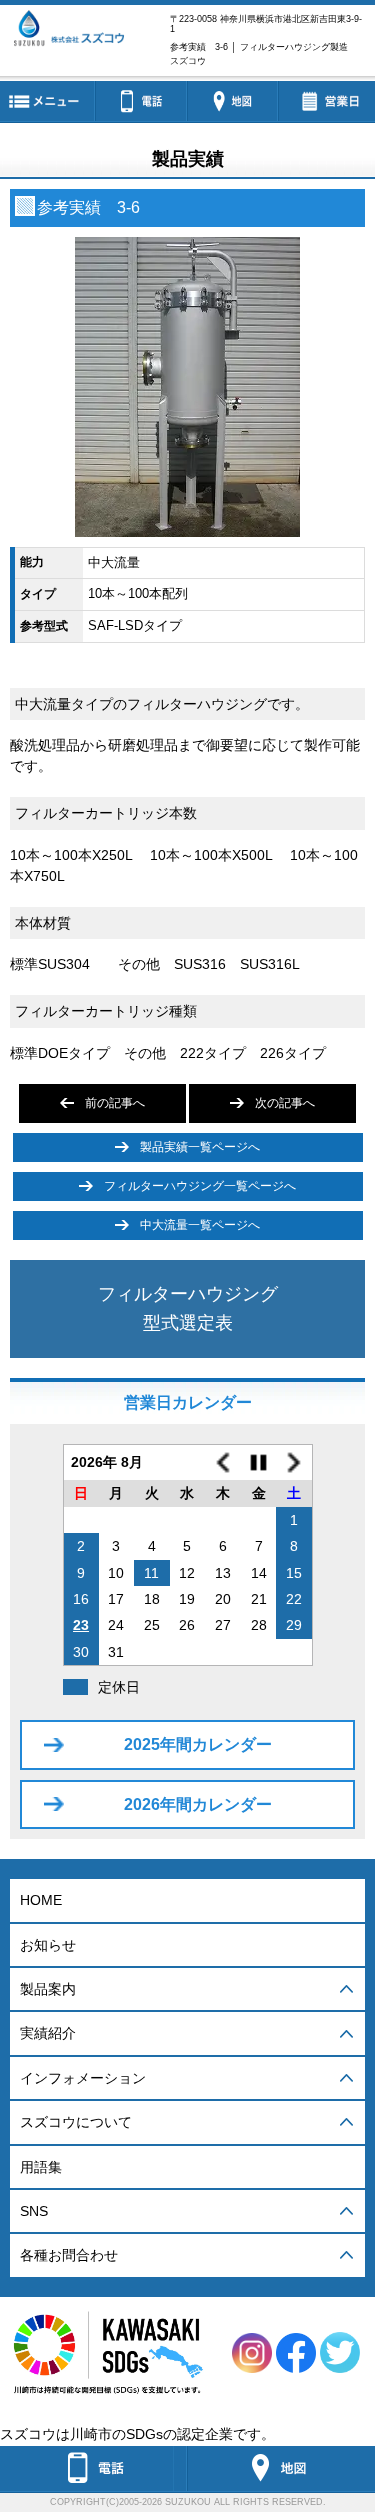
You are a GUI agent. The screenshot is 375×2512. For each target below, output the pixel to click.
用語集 (41, 2167)
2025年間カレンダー (198, 1744)
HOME (41, 1900)
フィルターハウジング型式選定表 (188, 1308)
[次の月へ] (294, 1462)
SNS (34, 2211)
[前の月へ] (223, 1462)
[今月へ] (259, 1462)
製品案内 (48, 1989)
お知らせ (48, 1945)
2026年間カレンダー (198, 1804)
